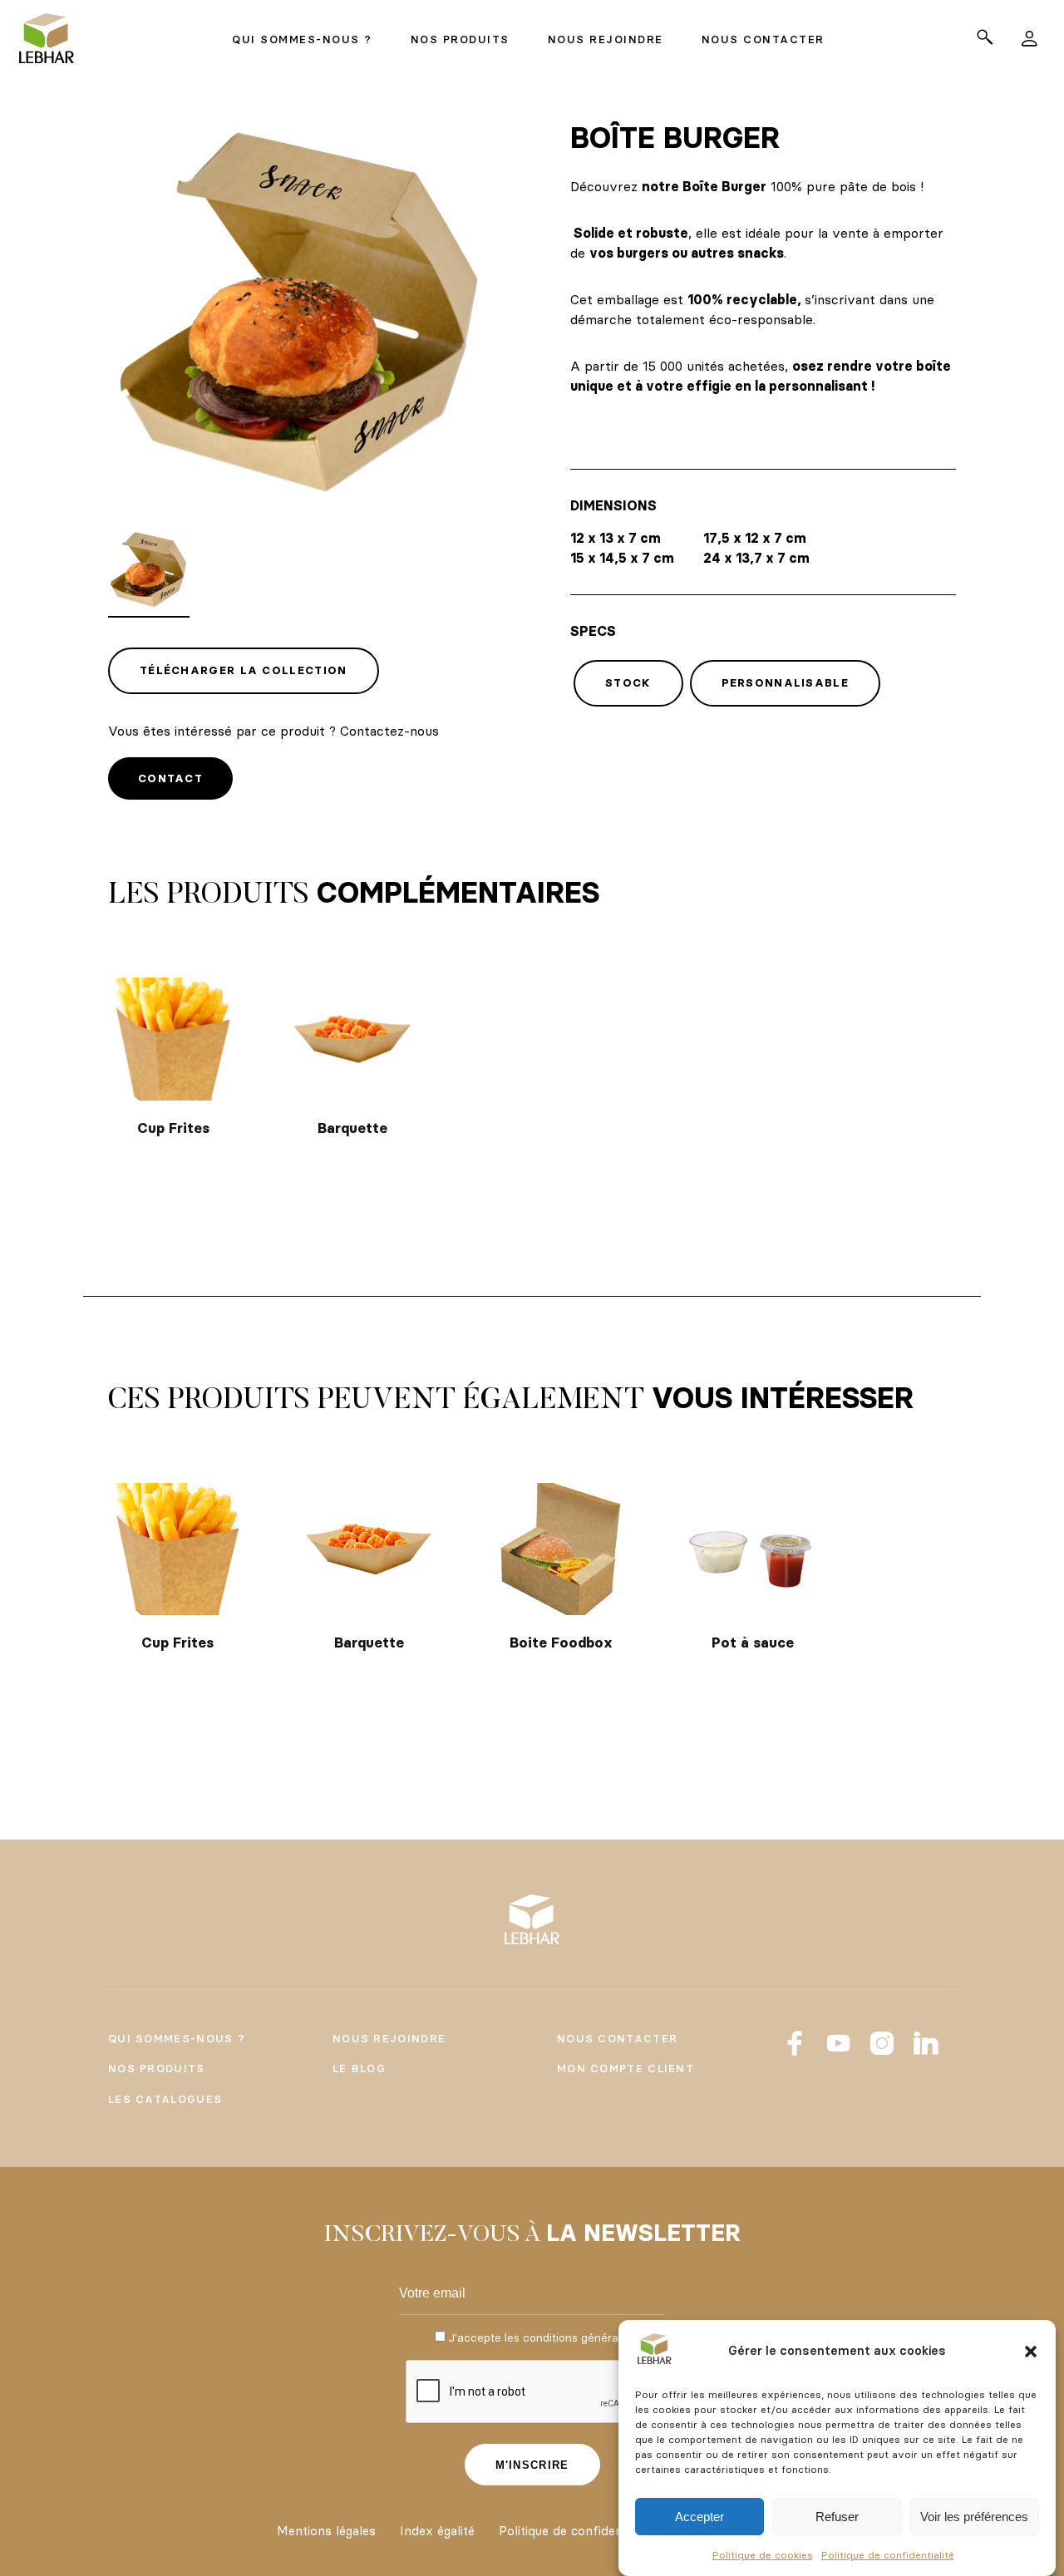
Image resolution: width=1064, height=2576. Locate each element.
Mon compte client (626, 2068)
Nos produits (157, 2068)
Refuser (837, 2517)
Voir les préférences (974, 2517)
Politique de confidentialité (888, 2555)
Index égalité (437, 2531)
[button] (1031, 2352)
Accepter (699, 2517)
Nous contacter (617, 2038)
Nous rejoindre (389, 2038)
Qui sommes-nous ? (177, 2038)
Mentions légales (326, 2531)
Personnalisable (786, 682)
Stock (628, 682)
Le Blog (359, 2068)
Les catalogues (165, 2099)
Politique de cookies (763, 2555)
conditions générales (578, 2337)
